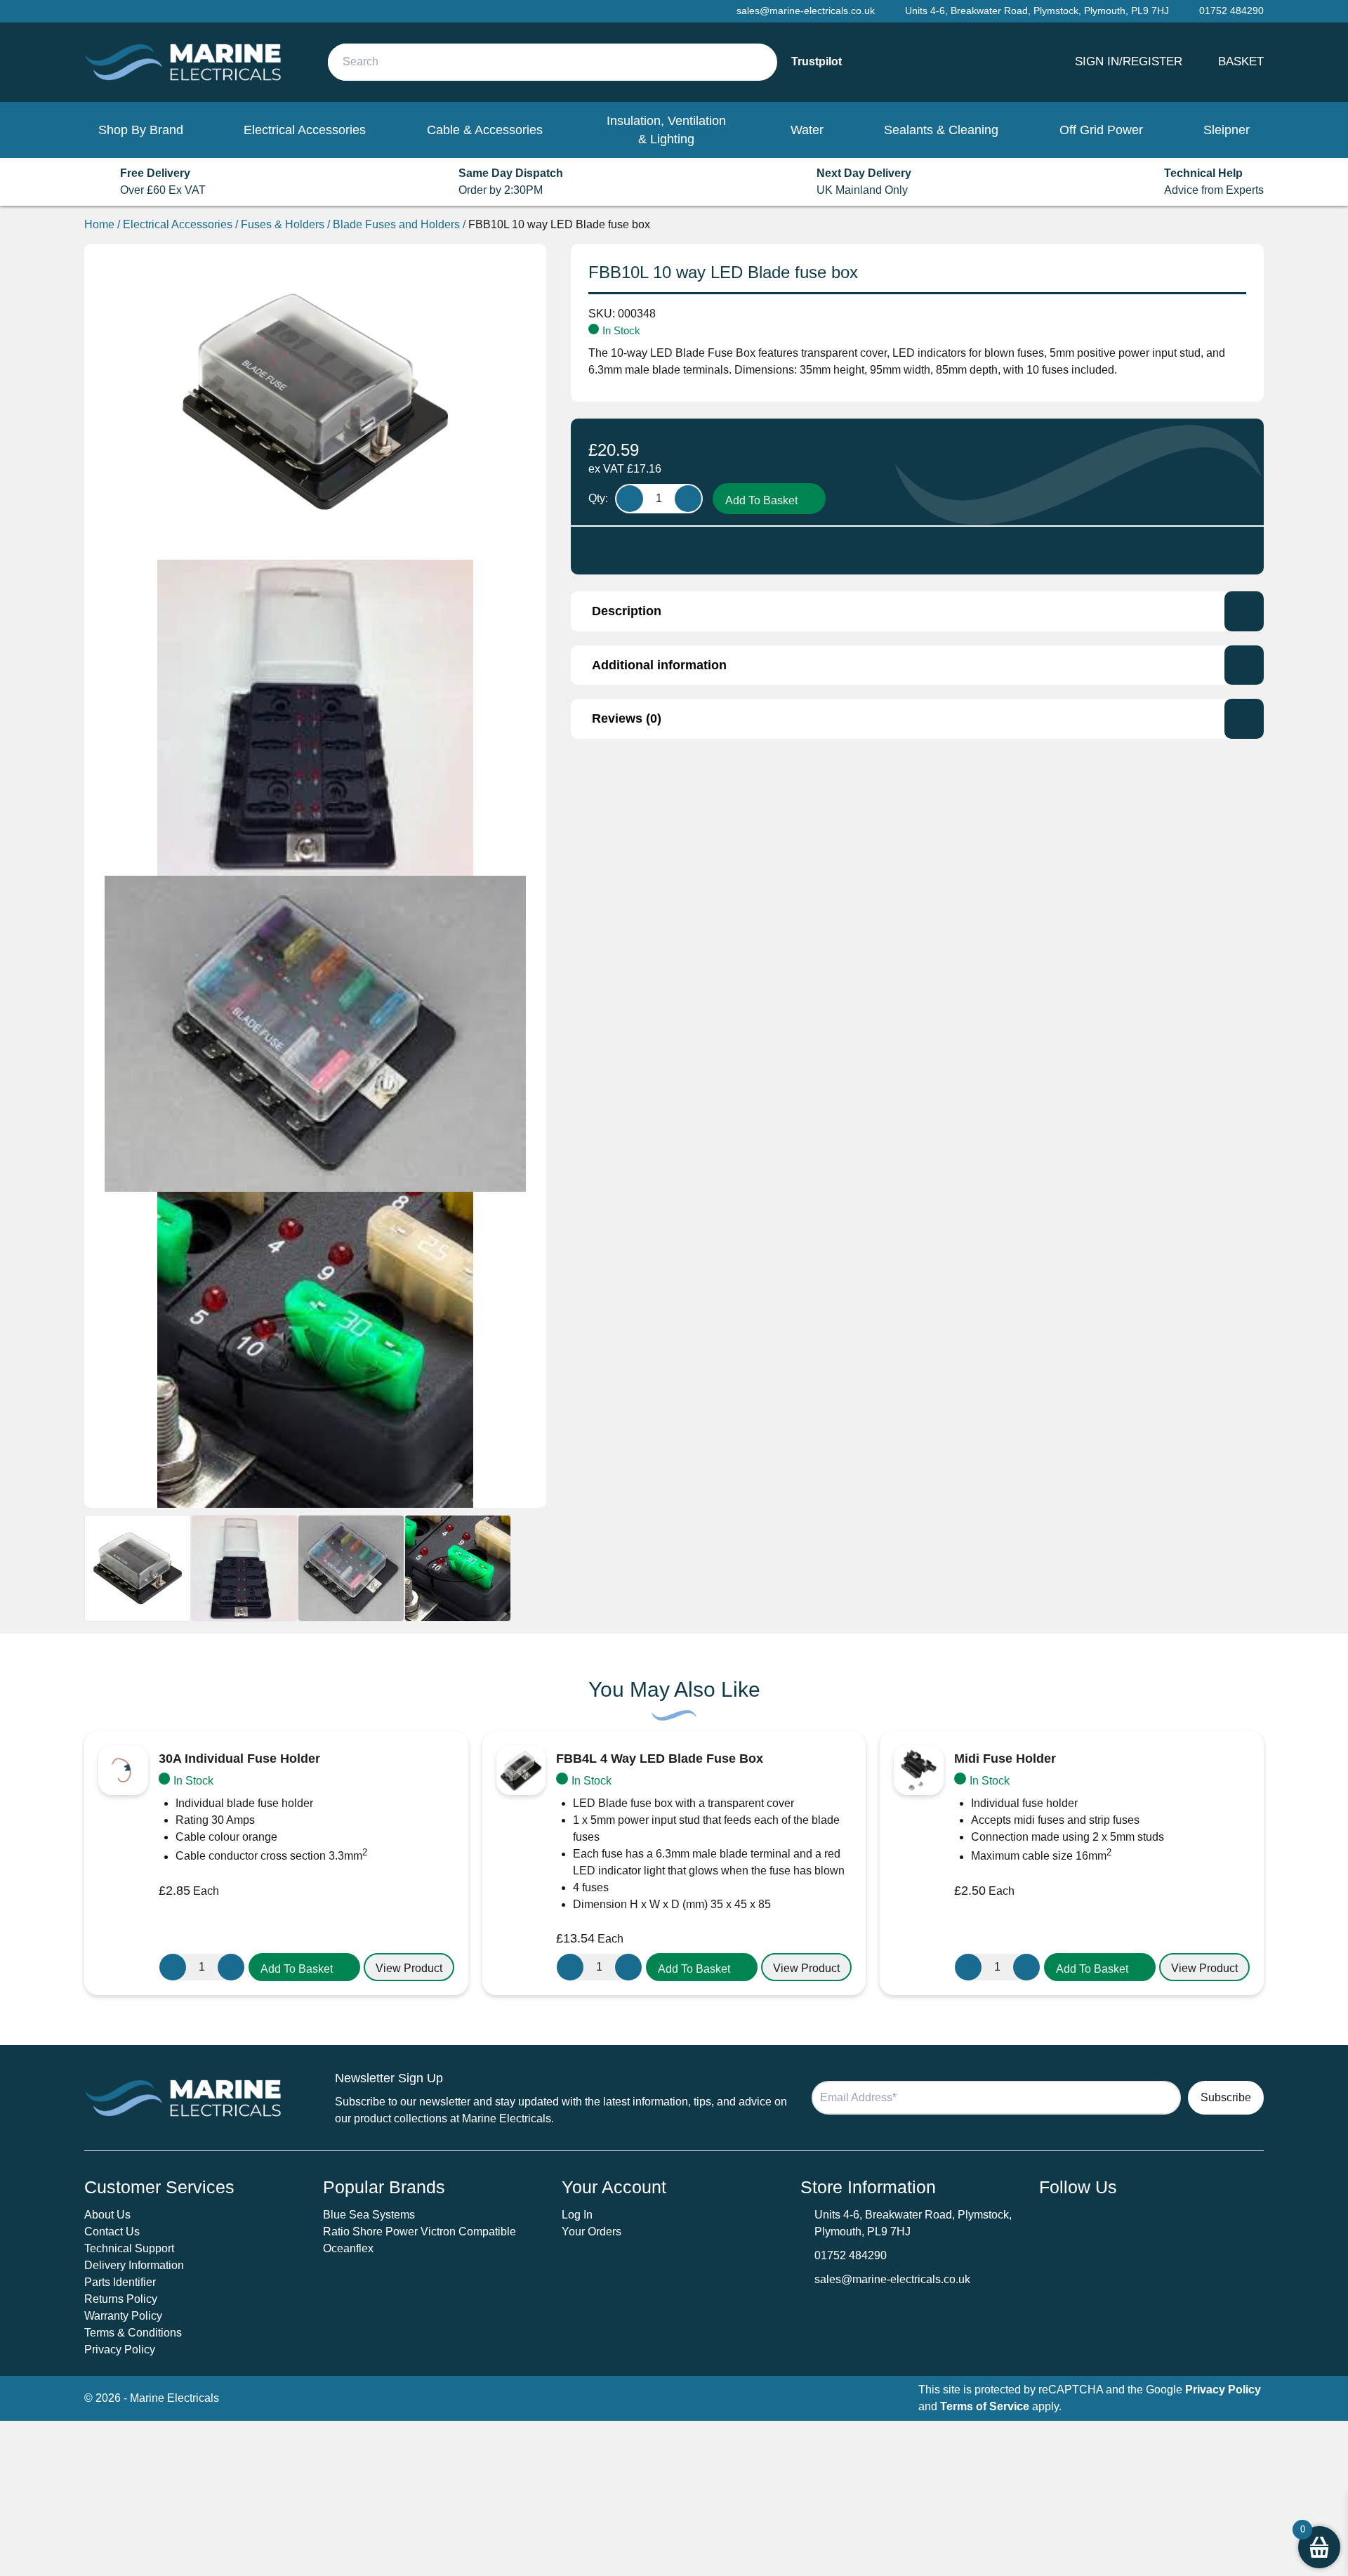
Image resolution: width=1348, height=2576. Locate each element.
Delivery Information (134, 2265)
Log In (577, 2215)
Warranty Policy (123, 2316)
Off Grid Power (1101, 130)
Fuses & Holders (283, 224)
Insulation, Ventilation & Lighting (666, 130)
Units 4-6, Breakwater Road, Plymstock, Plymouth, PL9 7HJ (1037, 11)
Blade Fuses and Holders (396, 224)
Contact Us (112, 2232)
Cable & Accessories (485, 130)
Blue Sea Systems (369, 2215)
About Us (107, 2215)
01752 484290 (851, 2255)
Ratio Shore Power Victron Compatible (419, 2232)
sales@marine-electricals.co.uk (892, 2279)
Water (807, 130)
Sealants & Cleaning (941, 130)
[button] (304, 1967)
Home (99, 224)
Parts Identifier (120, 2282)
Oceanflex (348, 2248)
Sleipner (1227, 130)
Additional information (659, 665)
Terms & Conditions (133, 2333)
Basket (1241, 61)
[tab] (917, 611)
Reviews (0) (627, 718)
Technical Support (129, 2248)
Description (627, 611)
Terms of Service (985, 2406)
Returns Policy (121, 2299)
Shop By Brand (141, 130)
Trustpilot (817, 61)
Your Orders (592, 2232)
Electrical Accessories (305, 130)
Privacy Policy (120, 2350)
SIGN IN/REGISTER (1129, 61)
